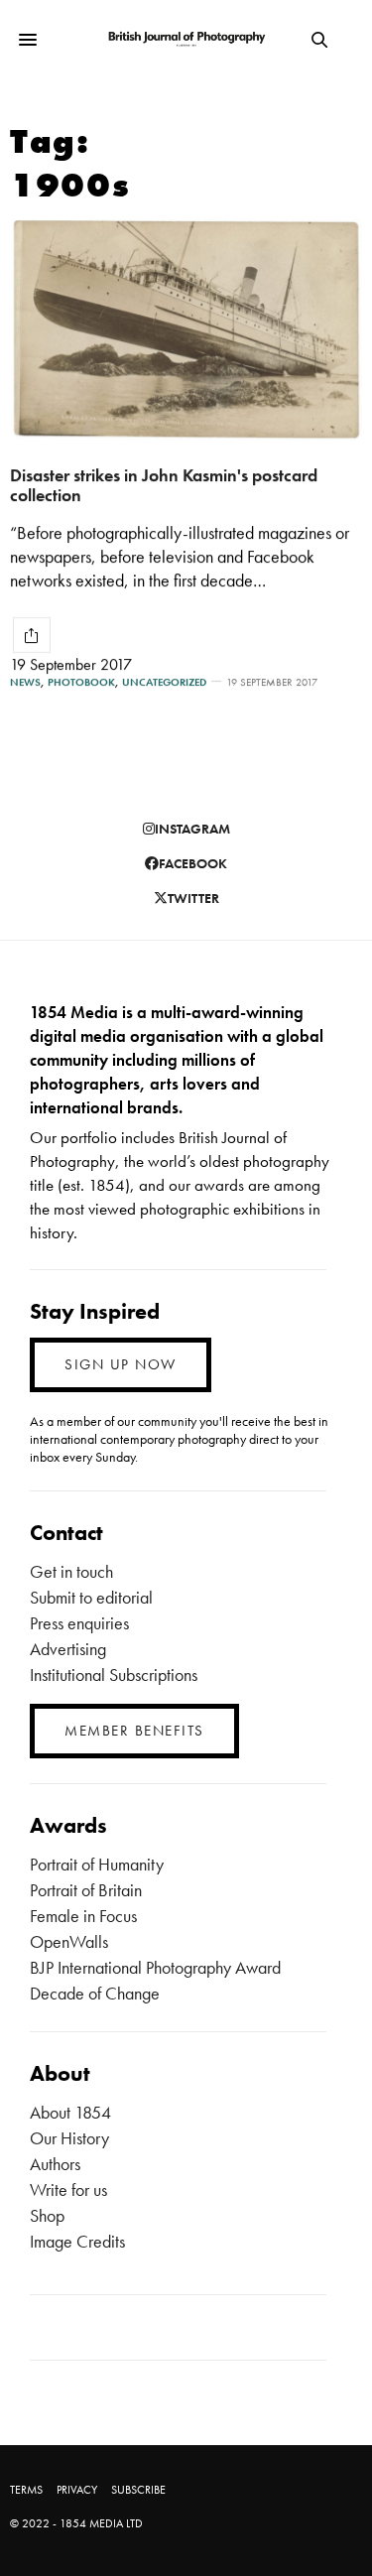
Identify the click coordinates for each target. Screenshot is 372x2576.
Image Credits (77, 2241)
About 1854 (70, 2112)
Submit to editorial (91, 1597)
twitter (193, 898)
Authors (55, 2164)
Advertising (68, 1649)
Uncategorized (164, 682)
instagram (192, 829)
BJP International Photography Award (155, 1967)
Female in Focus (83, 1916)
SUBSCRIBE (138, 2490)
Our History (69, 2138)
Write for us (68, 2190)
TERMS (26, 2490)
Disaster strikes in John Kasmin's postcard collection (164, 485)
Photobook (81, 682)
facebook (193, 863)
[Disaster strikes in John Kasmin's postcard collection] (186, 330)
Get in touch (71, 1571)
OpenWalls (69, 1941)
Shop (47, 2215)
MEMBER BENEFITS (134, 1731)
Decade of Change (95, 1993)
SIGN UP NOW (121, 1364)
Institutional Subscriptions (114, 1674)
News (25, 682)
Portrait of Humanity (97, 1864)
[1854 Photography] (186, 40)
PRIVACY (77, 2490)
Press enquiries (79, 1623)
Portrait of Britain (86, 1890)
